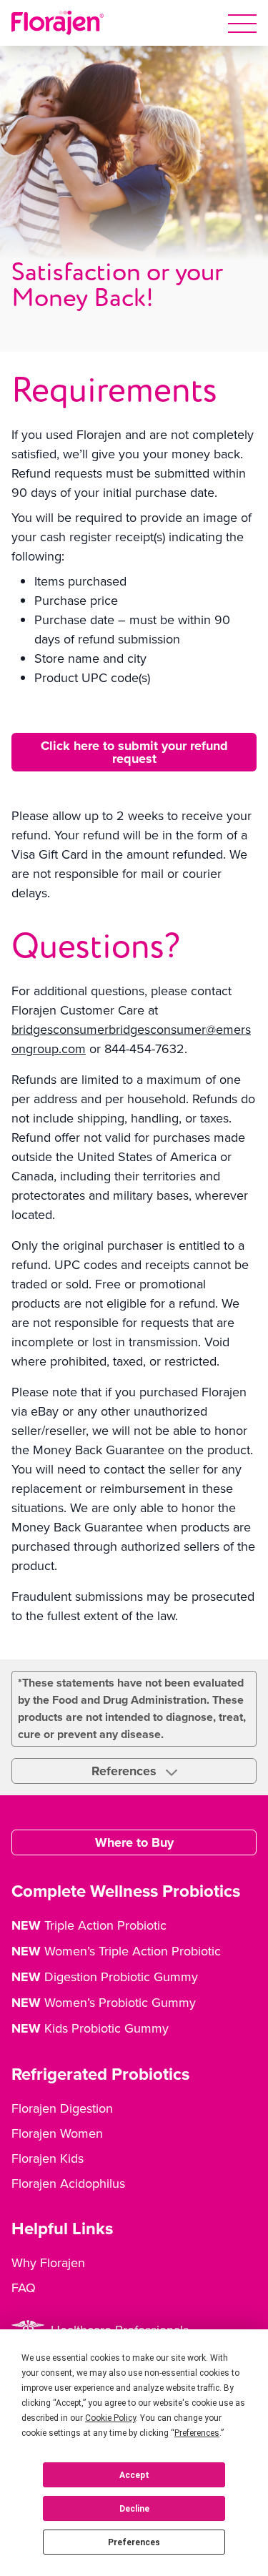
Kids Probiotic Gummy (90, 2028)
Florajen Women (57, 2133)
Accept (134, 2475)
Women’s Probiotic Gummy (104, 2003)
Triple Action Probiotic (89, 1925)
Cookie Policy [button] (110, 2418)
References (126, 1771)
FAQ (24, 2288)
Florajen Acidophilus (68, 2183)
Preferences (134, 2542)
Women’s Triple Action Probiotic (116, 1951)
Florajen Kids (48, 2158)
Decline (134, 2509)
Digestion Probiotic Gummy (105, 1977)
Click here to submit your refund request (134, 752)
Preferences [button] (197, 2433)
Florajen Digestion (62, 2108)
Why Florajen (48, 2262)
